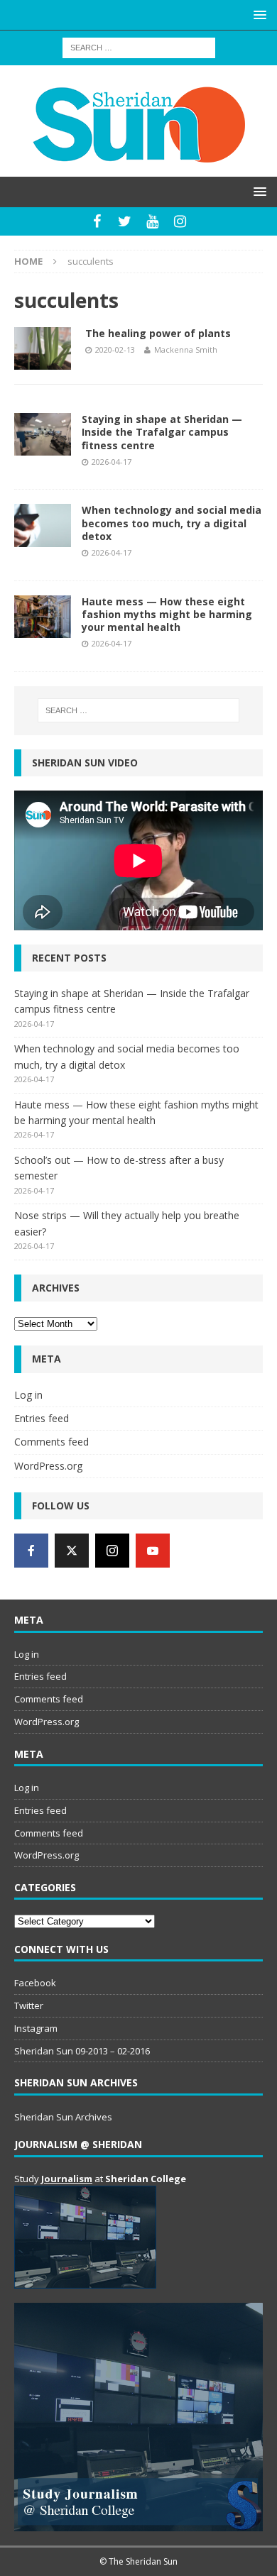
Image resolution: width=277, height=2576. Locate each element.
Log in (28, 1395)
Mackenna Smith (186, 349)
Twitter (29, 2005)
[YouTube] (152, 221)
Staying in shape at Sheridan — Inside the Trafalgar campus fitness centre (162, 432)
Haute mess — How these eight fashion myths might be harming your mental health (167, 614)
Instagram (36, 2028)
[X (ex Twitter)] (72, 1551)
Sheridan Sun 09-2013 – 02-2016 (82, 2051)
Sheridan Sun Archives (63, 2117)
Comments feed (51, 1442)
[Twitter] (125, 221)
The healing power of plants (158, 333)
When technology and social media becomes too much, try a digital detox (172, 523)
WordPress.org (48, 1466)
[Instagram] (180, 221)
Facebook (35, 1983)
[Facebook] (97, 221)
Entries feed (42, 1418)
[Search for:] (139, 46)
